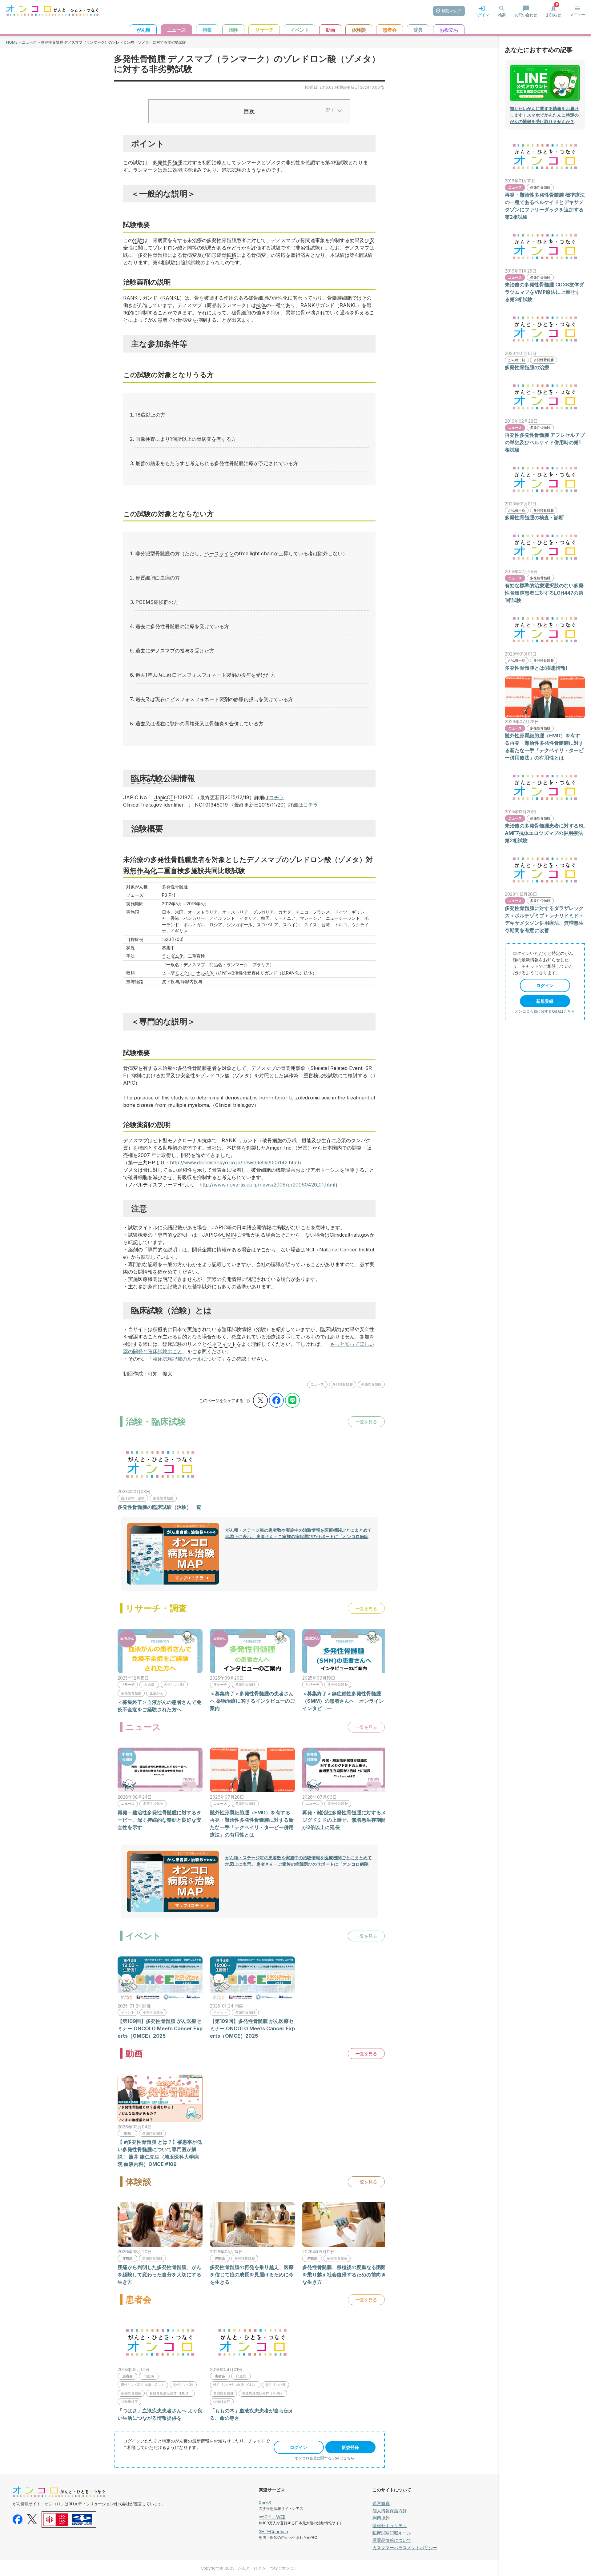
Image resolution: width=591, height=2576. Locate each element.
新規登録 (350, 2447)
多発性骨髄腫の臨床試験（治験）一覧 (159, 1507)
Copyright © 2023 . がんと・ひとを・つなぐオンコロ (249, 2568)
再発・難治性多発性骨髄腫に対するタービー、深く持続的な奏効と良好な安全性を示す (159, 1820)
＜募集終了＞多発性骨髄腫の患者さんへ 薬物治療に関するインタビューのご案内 (252, 1701)
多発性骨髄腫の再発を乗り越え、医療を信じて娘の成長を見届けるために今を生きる (252, 2275)
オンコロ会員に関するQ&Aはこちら (324, 2458)
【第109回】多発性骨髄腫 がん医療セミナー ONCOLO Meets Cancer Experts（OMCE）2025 (160, 2028)
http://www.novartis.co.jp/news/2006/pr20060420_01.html (267, 1185)
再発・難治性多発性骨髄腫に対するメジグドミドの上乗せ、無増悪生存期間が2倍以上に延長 (344, 1820)
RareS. (265, 2503)
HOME (12, 42)
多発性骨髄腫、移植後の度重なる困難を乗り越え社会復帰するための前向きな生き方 (344, 2275)
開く (331, 110)
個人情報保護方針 (390, 2511)
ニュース (29, 42)
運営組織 (381, 2503)
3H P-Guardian (273, 2532)
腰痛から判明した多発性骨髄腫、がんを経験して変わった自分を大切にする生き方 (159, 2275)
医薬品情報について (392, 2540)
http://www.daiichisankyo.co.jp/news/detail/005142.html (234, 1162)
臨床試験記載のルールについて (187, 1359)
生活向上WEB (272, 2517)
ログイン (299, 2447)
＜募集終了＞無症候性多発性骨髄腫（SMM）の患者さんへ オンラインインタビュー (343, 1701)
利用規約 (381, 2518)
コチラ (276, 797)
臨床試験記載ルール (392, 2533)
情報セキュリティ (390, 2525)
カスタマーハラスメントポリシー (405, 2548)
